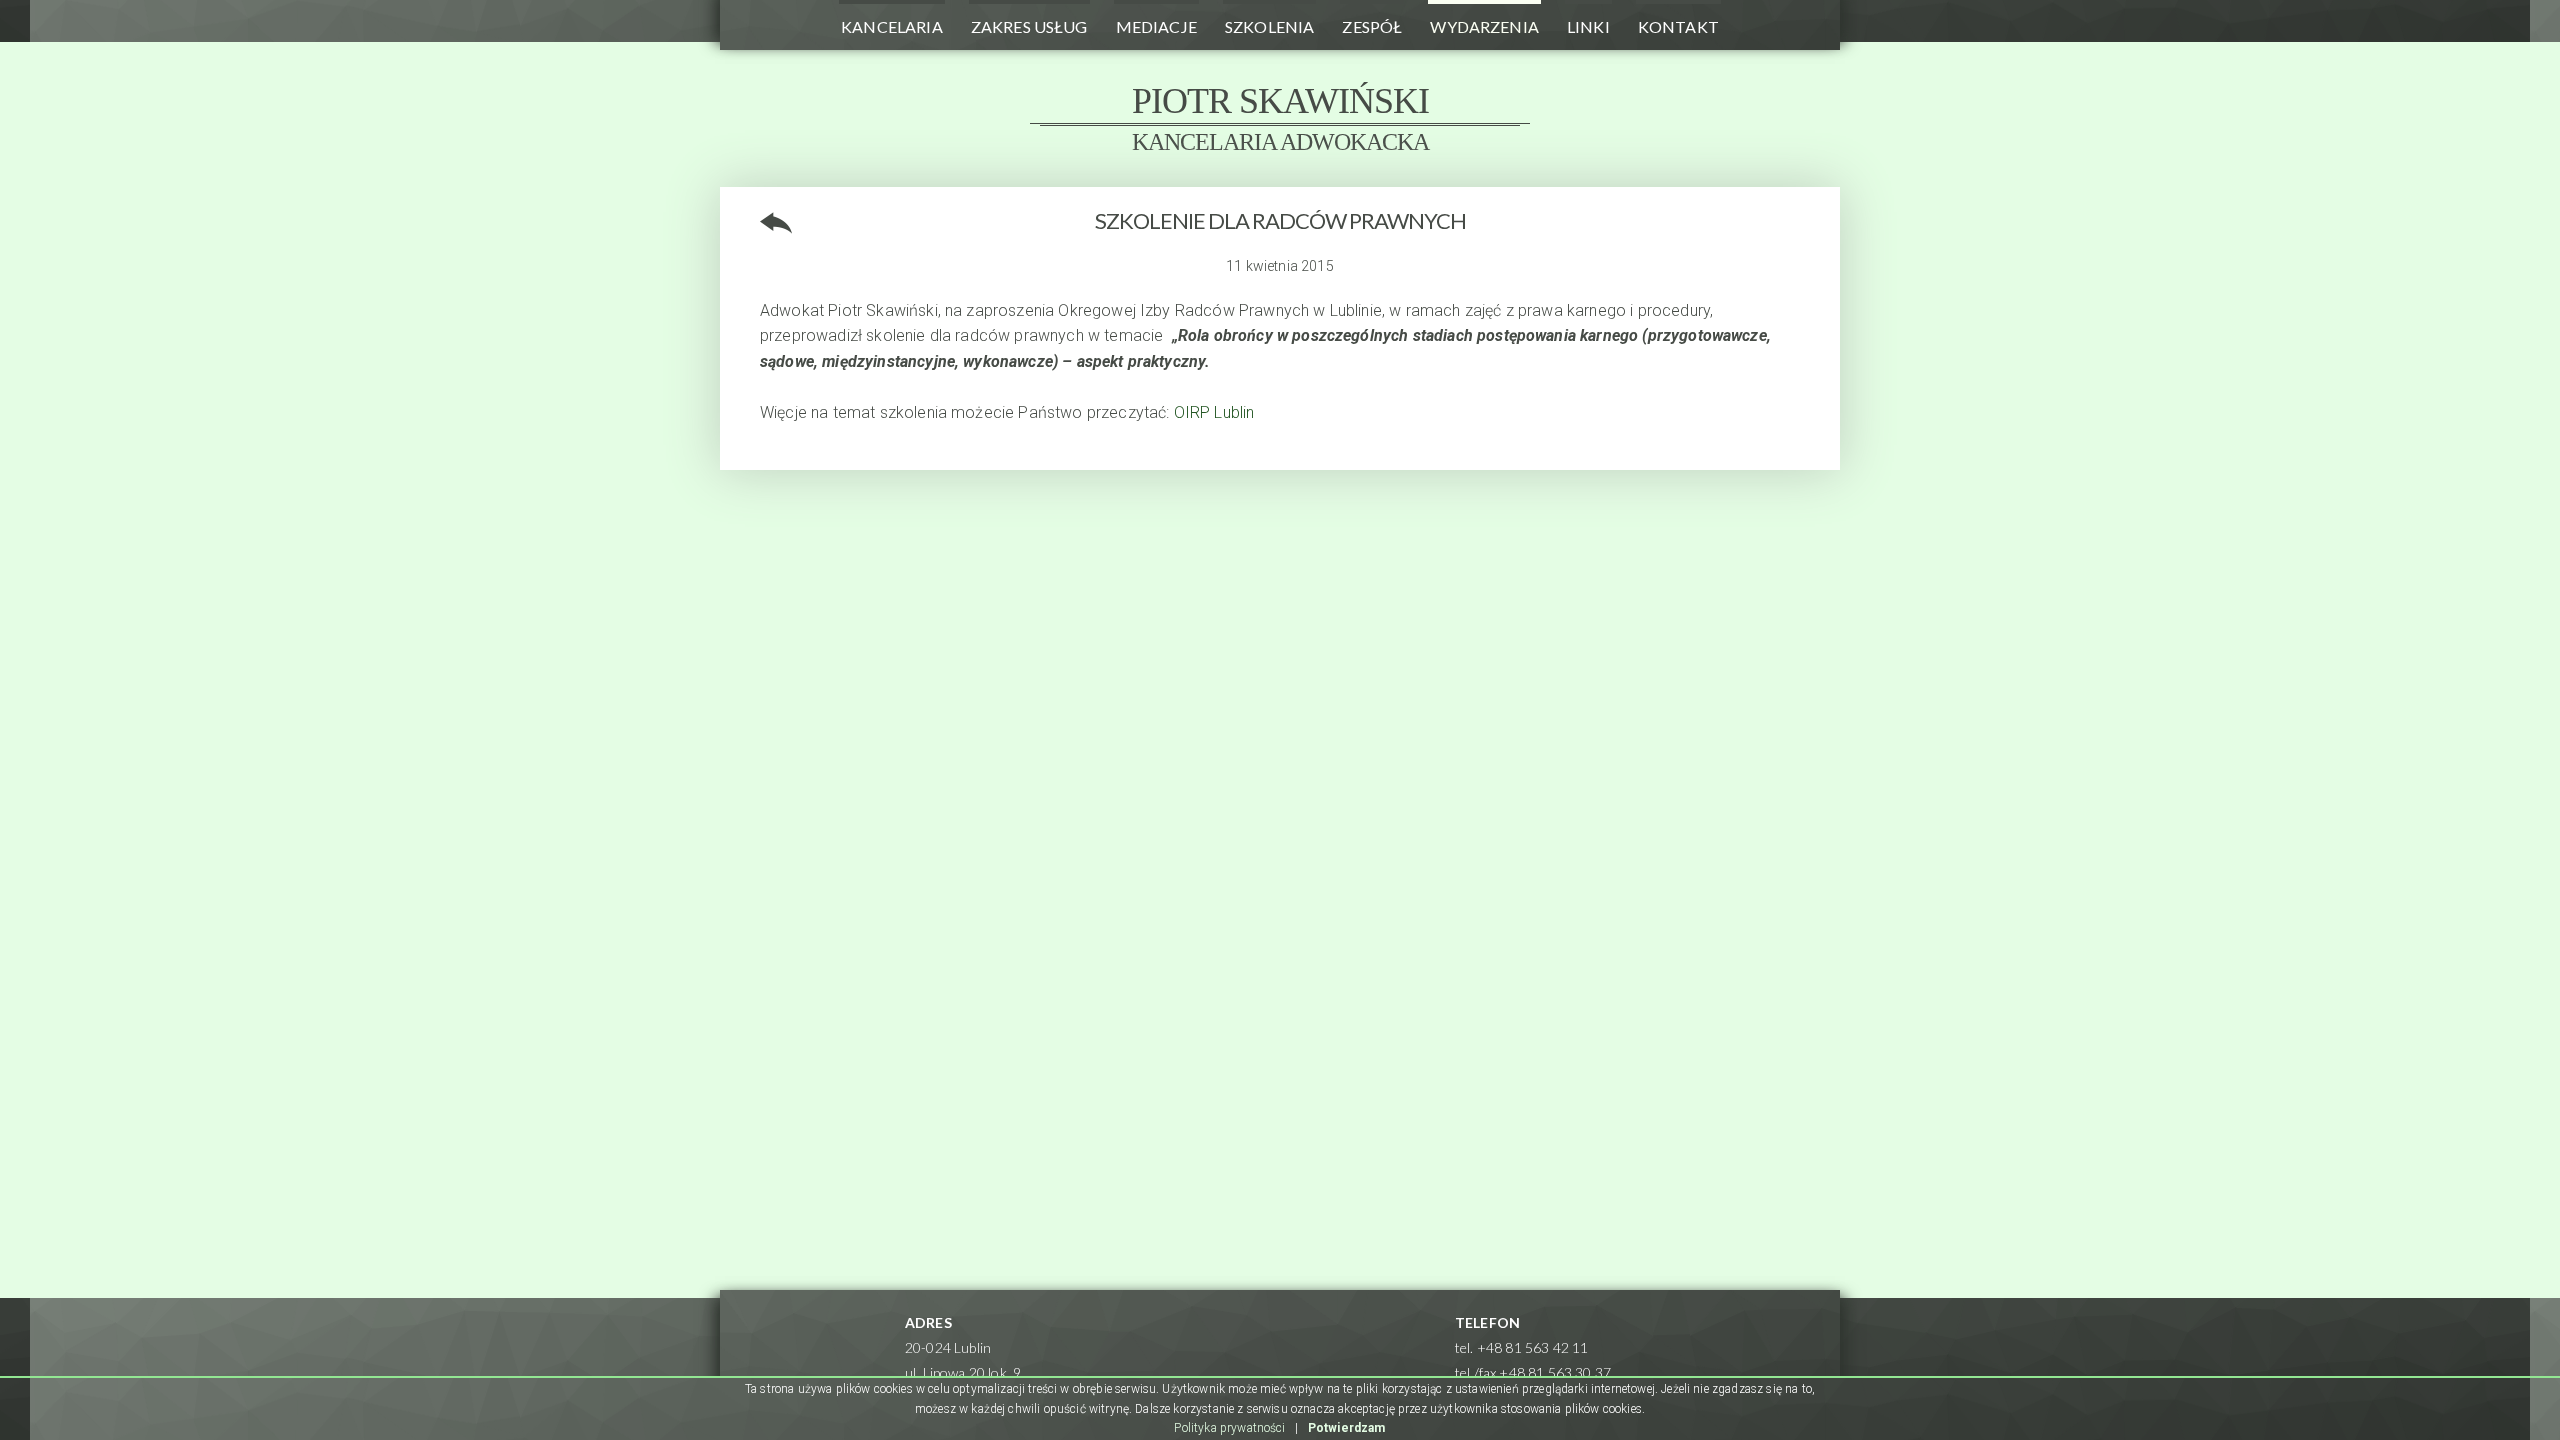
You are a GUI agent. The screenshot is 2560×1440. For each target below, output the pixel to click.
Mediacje (1156, 26)
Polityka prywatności (1229, 1428)
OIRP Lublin (1214, 412)
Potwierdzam (1347, 1428)
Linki (1588, 26)
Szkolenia (1269, 26)
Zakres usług (1029, 26)
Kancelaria (892, 26)
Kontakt (1678, 26)
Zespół (1372, 26)
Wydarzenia (1484, 26)
